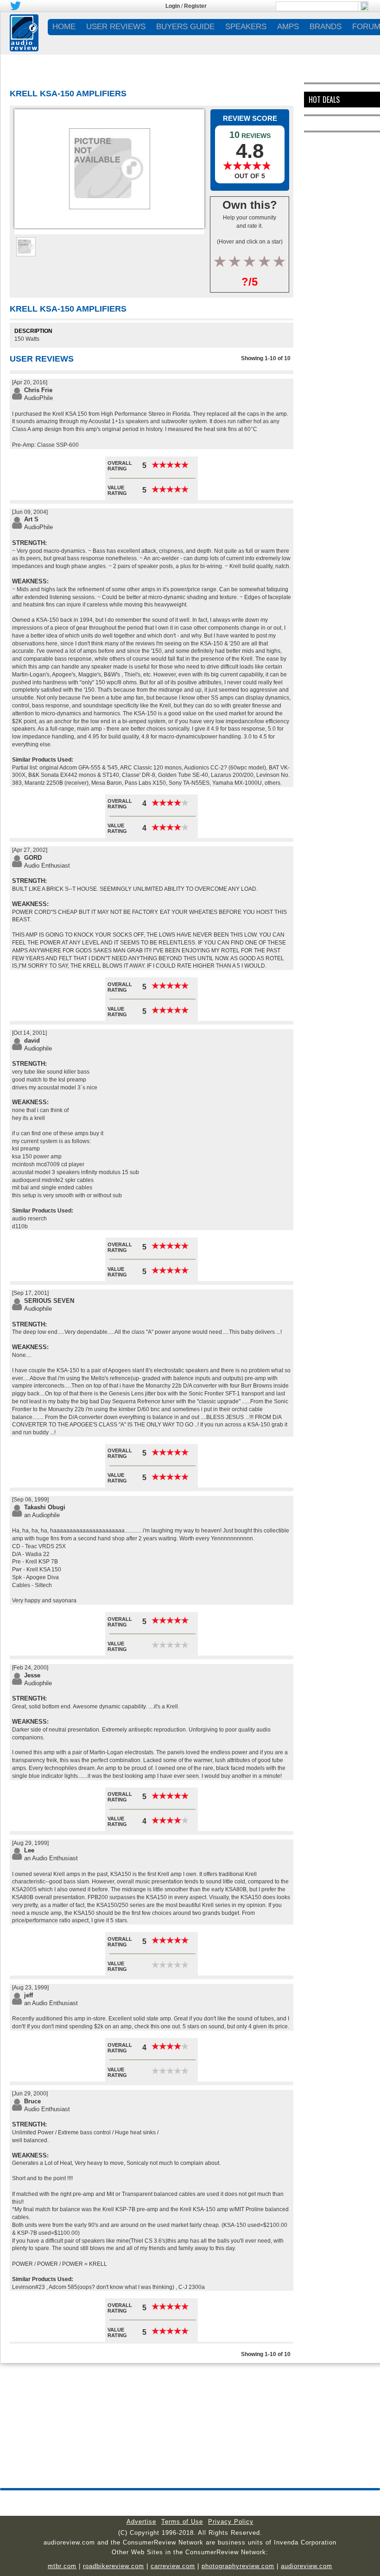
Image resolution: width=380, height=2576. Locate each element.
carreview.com (173, 2566)
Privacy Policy (231, 2522)
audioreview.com (307, 2566)
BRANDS (326, 27)
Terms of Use (182, 2522)
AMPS (288, 27)
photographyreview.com (238, 2566)
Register (195, 6)
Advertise (141, 2522)
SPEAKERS (246, 27)
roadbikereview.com (114, 2566)
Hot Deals (324, 100)
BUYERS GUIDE (185, 27)
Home (64, 27)
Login (173, 6)
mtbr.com (62, 2566)
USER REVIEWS (116, 27)
